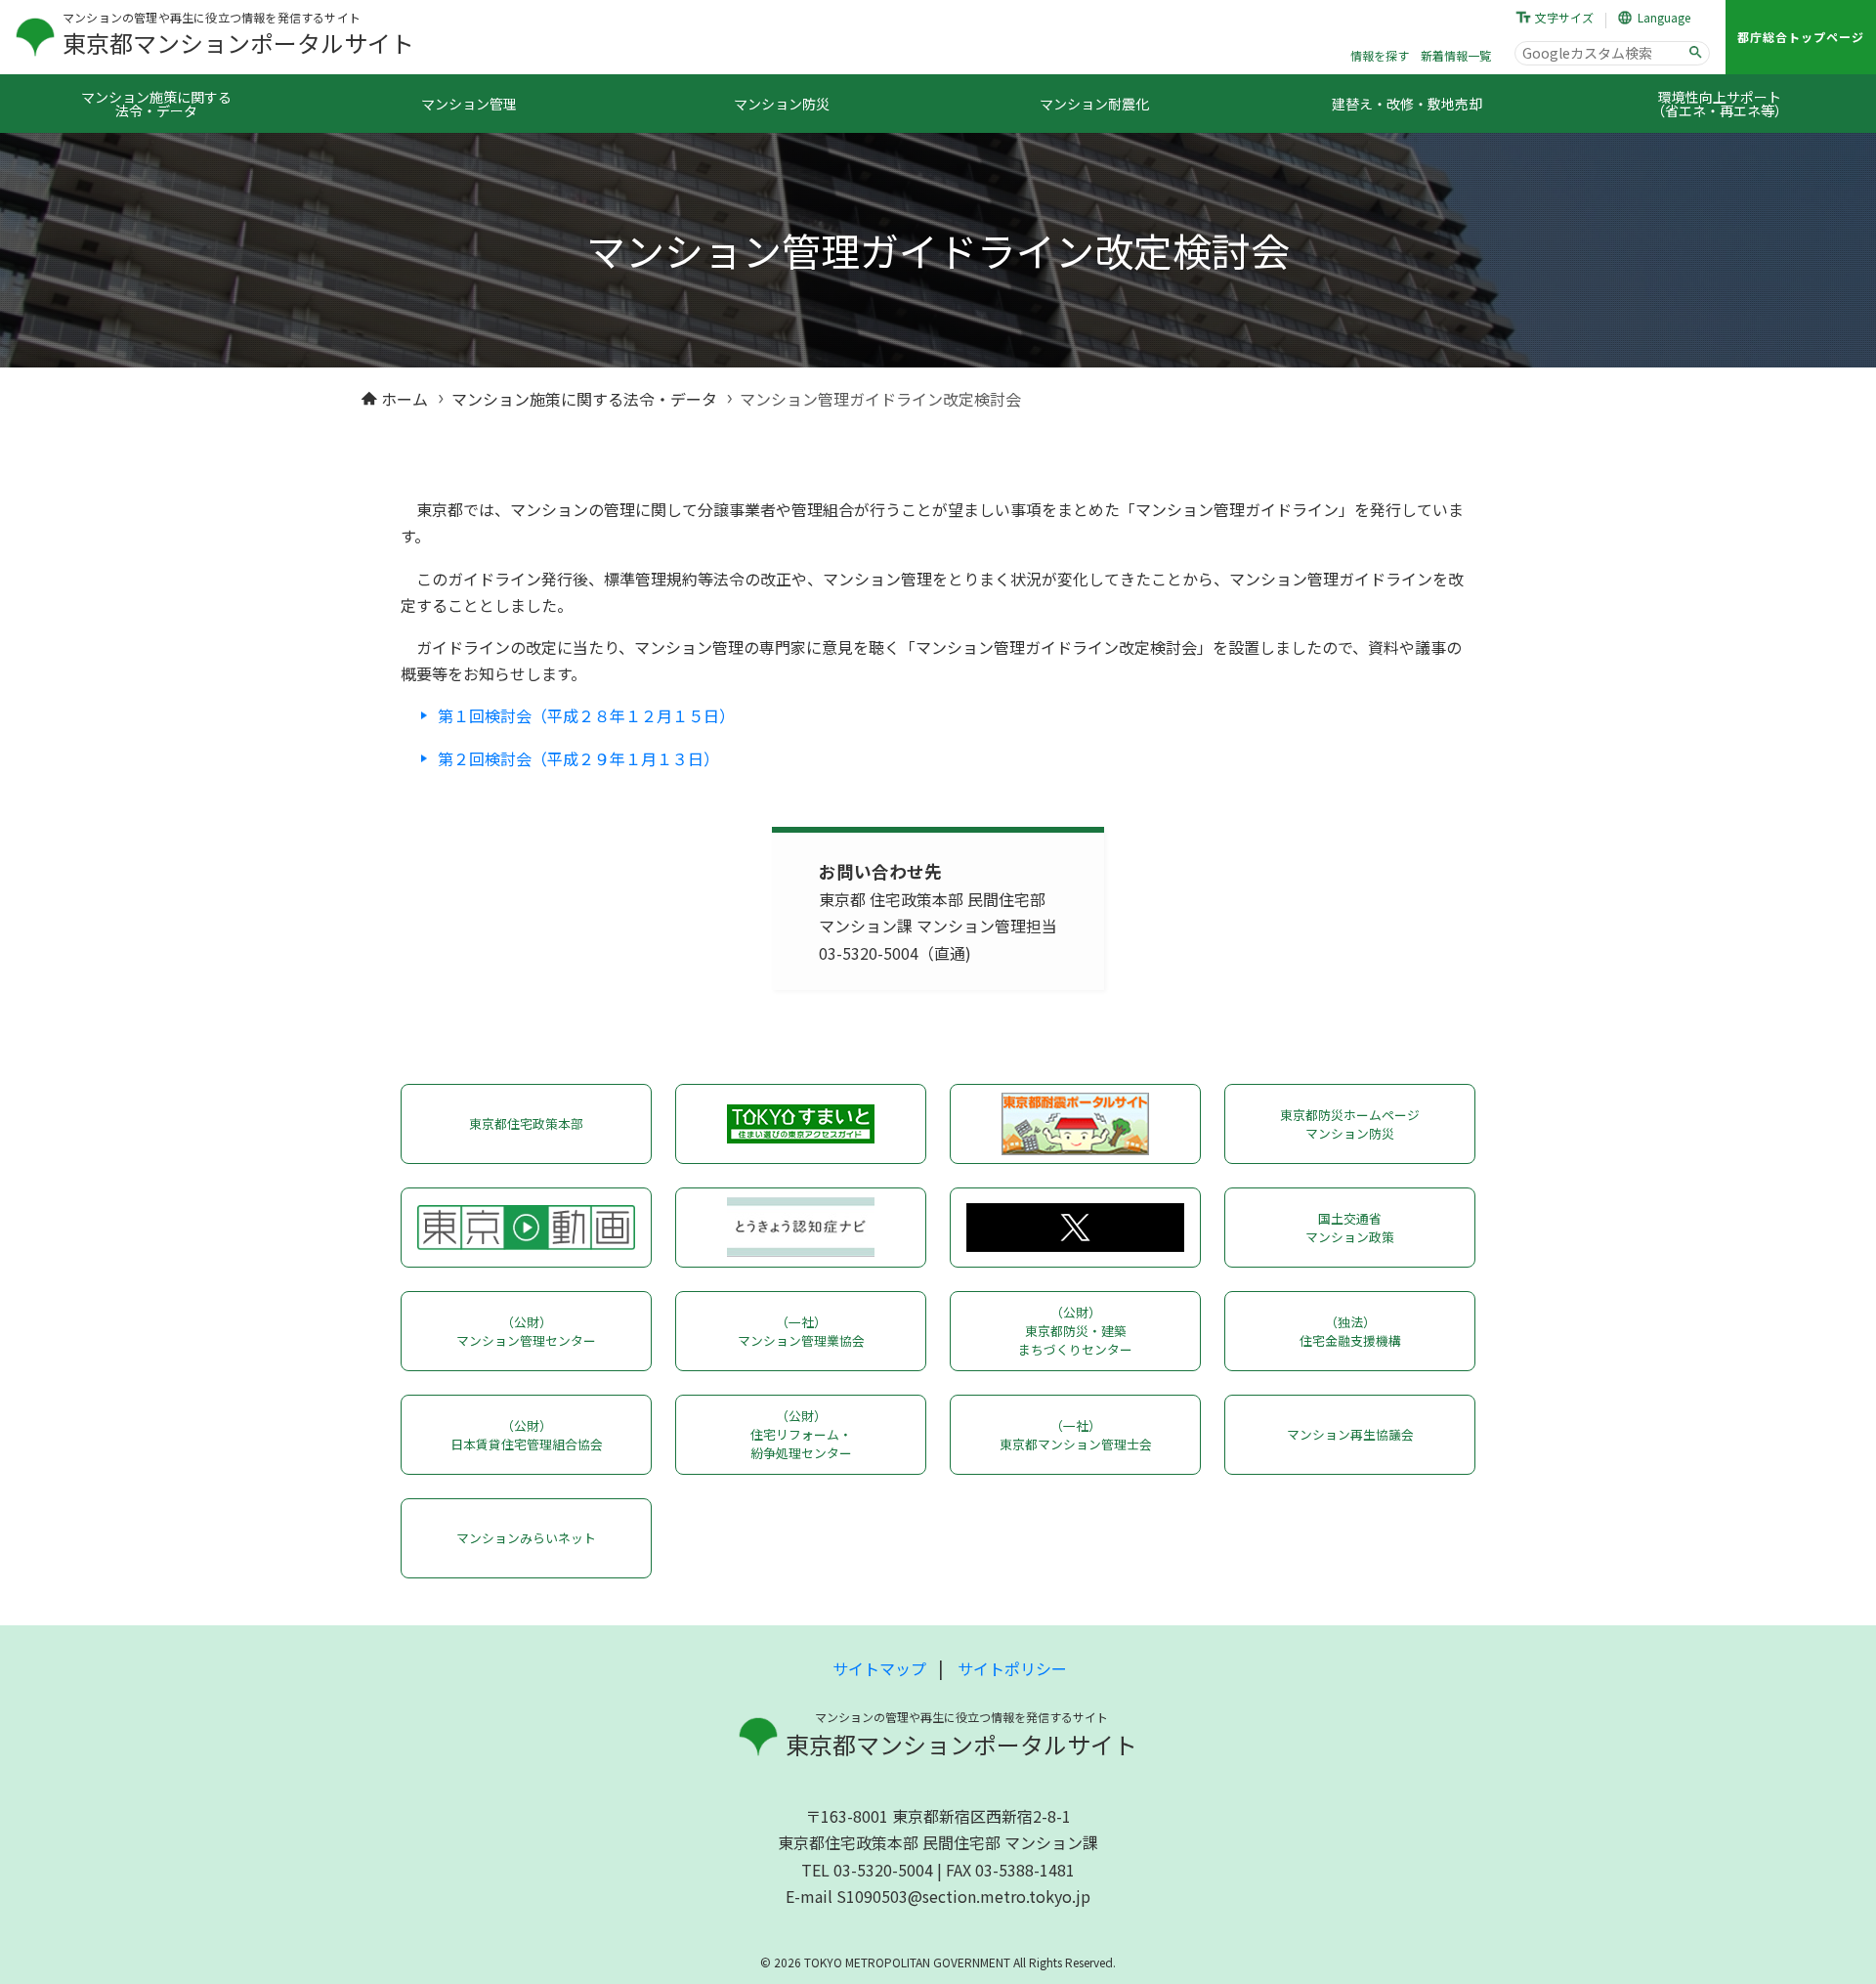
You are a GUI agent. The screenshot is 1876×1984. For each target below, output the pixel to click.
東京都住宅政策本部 (526, 1123)
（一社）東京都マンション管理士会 (1076, 1435)
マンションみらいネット (526, 1538)
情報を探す (1380, 55)
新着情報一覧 (1456, 55)
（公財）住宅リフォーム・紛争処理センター (801, 1434)
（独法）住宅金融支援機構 (1350, 1331)
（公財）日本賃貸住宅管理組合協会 (527, 1435)
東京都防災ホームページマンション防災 (1350, 1124)
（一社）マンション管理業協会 (801, 1331)
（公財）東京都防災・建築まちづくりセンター (1075, 1331)
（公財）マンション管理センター (526, 1331)
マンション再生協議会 (1350, 1434)
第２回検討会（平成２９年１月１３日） (578, 758)
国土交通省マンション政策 (1350, 1228)
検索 (1695, 53)
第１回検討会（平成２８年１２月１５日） (586, 715)
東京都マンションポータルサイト (238, 43)
